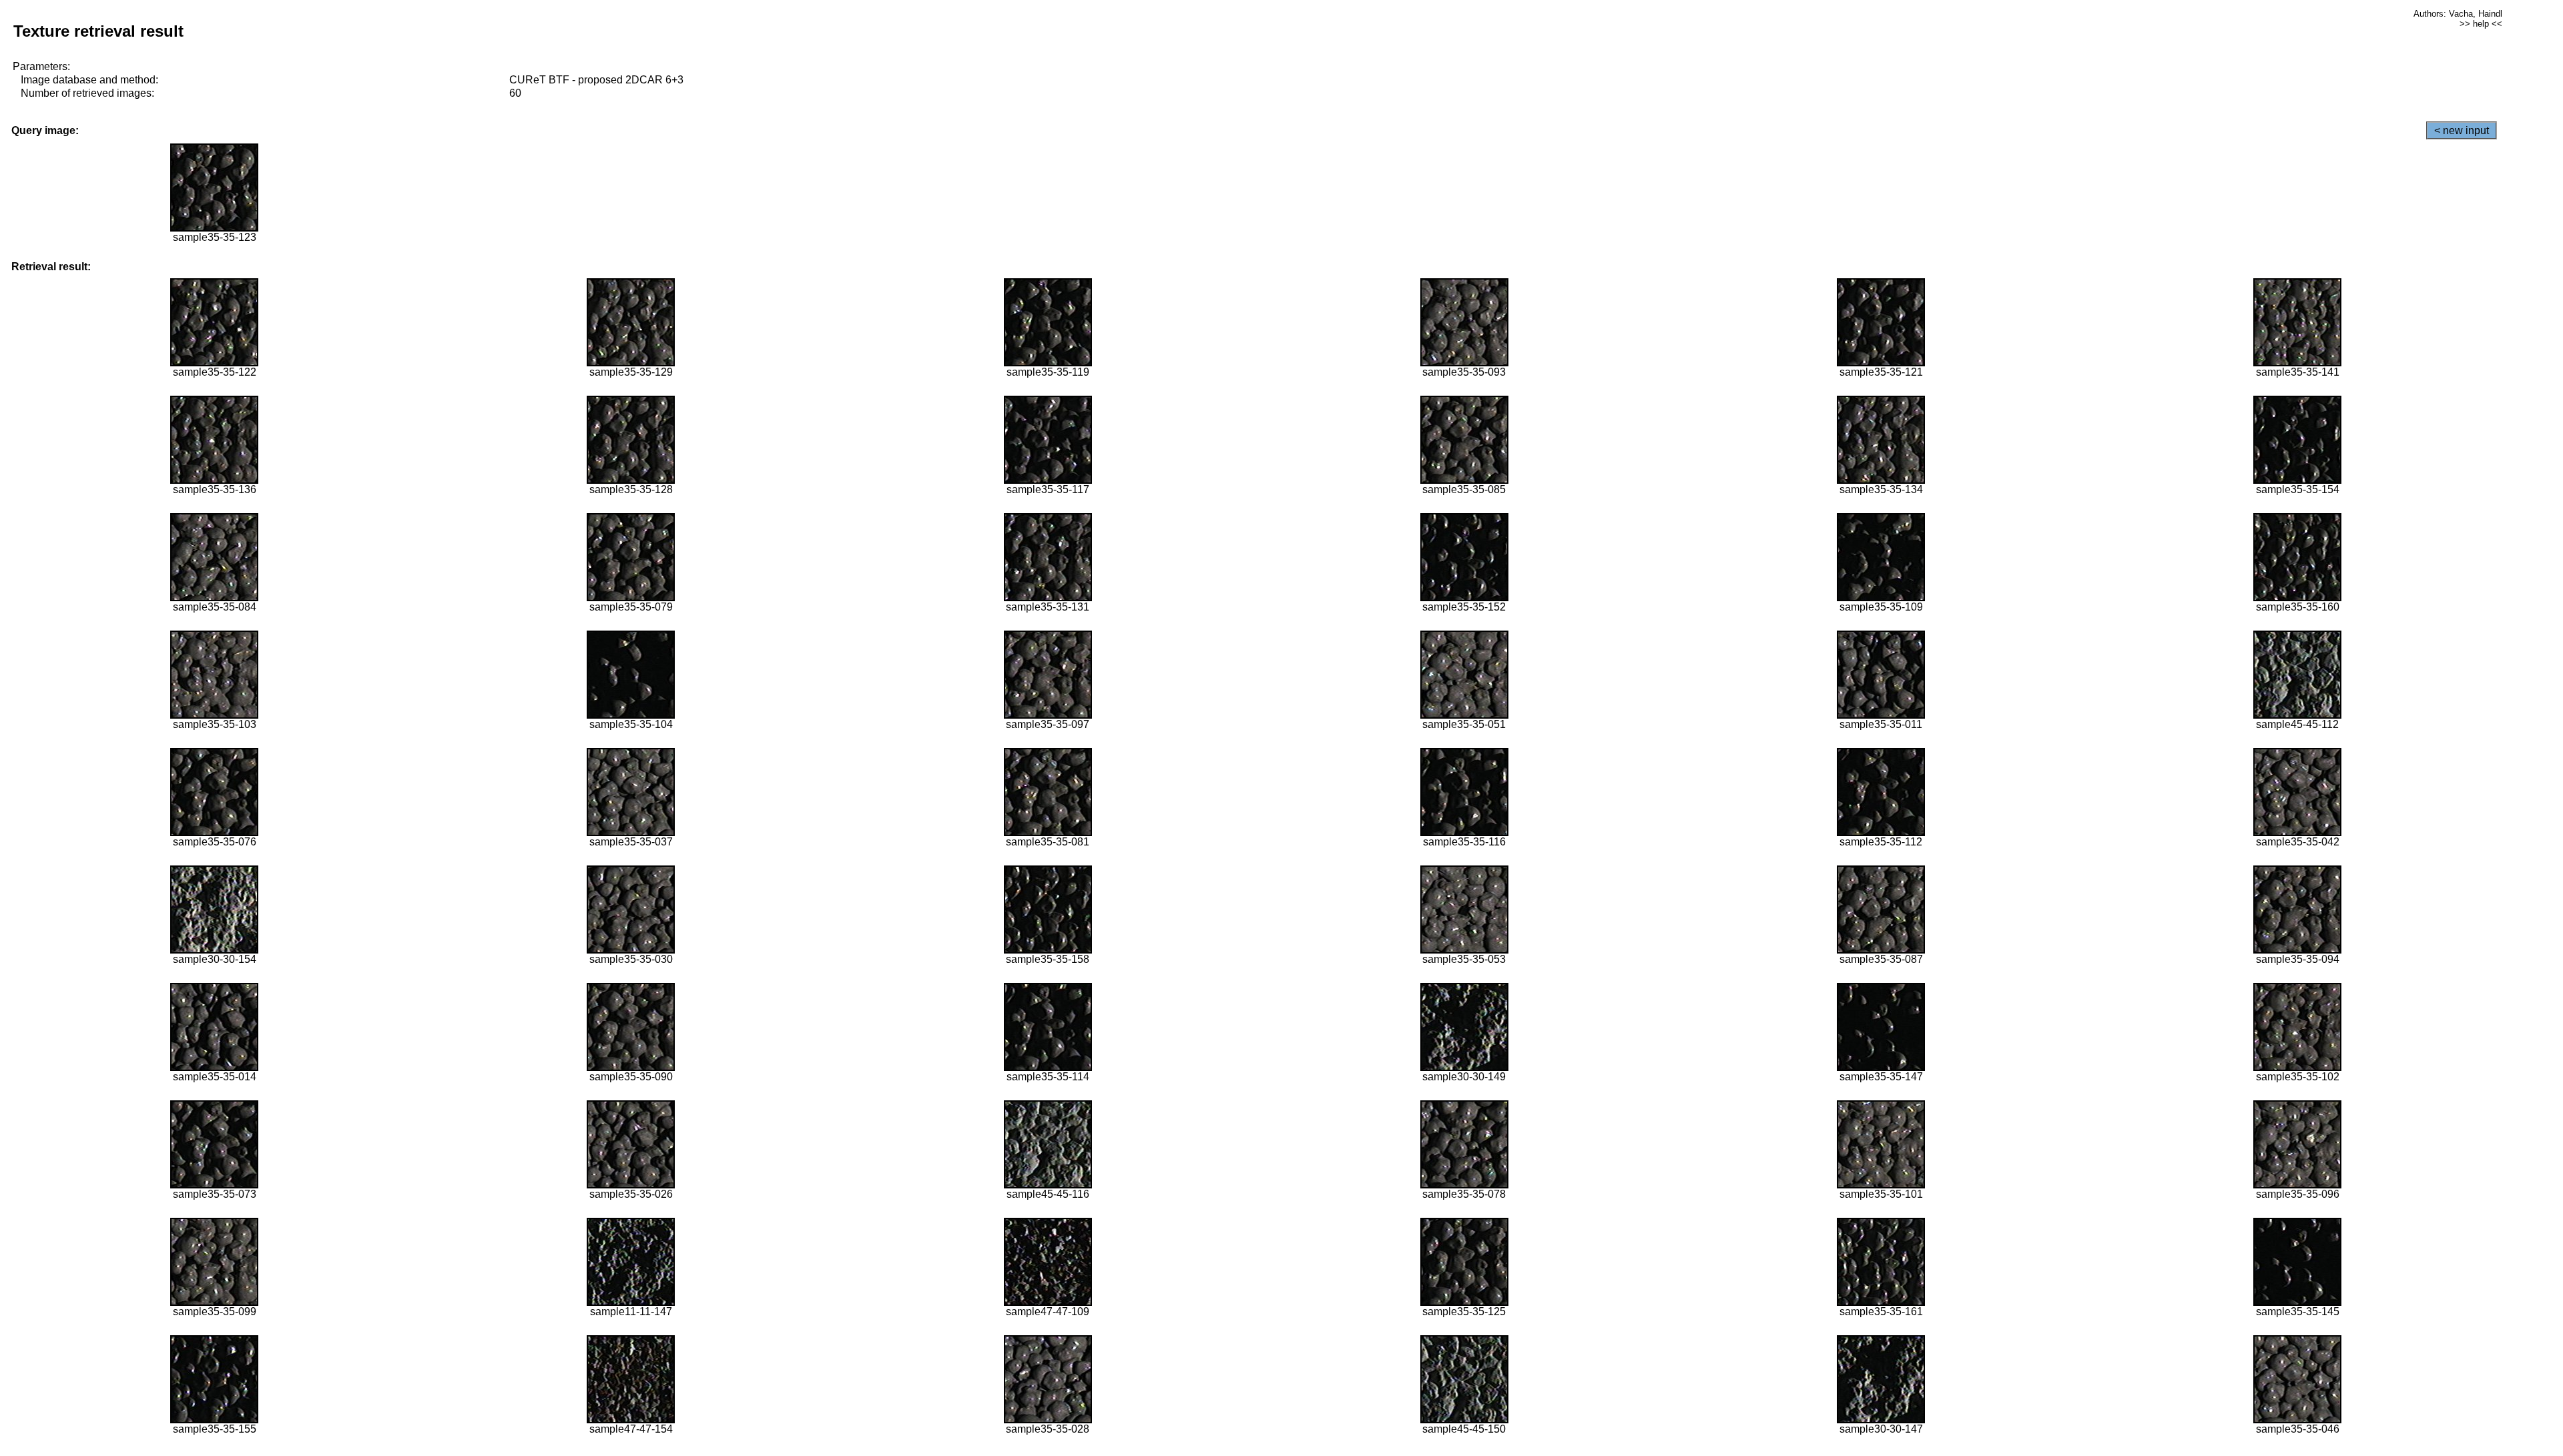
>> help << (2481, 24)
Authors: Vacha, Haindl (2458, 14)
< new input (2462, 130)
